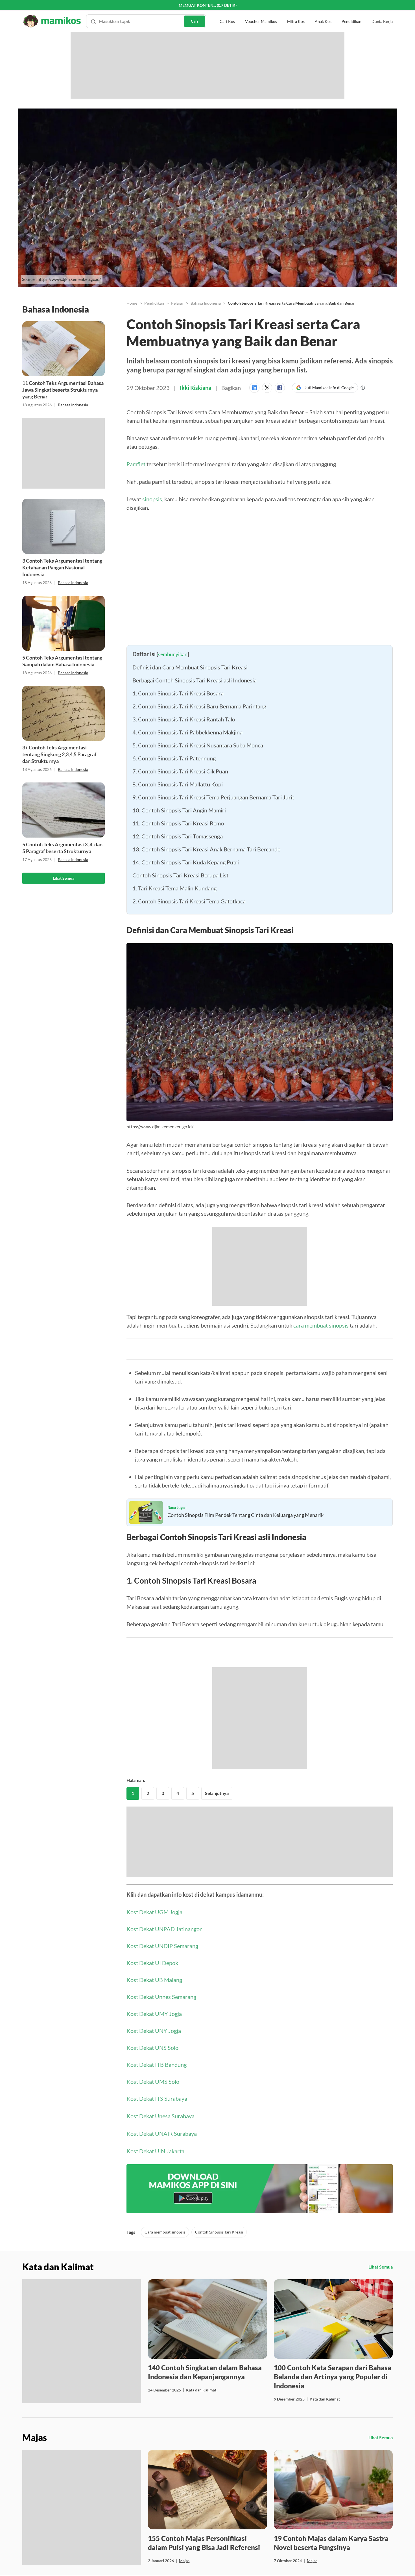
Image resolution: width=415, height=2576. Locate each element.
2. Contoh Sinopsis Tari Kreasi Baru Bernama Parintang (199, 706)
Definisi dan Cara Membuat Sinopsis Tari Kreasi (190, 667)
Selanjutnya (217, 1793)
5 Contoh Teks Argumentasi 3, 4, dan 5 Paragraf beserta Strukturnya (62, 848)
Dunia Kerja (382, 11)
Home (132, 303)
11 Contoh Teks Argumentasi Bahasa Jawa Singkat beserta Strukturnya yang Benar (63, 390)
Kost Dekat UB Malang (154, 1980)
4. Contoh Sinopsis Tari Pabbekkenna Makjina (187, 732)
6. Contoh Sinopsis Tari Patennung (174, 758)
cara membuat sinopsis (321, 1325)
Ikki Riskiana (196, 388)
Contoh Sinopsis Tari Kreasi (219, 2232)
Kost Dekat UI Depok (152, 1963)
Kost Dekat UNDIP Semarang (162, 1946)
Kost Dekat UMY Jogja (154, 2014)
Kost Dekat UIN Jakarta (155, 2151)
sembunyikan (173, 654)
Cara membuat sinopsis (165, 2232)
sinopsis (152, 499)
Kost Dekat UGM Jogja (154, 1912)
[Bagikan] (256, 388)
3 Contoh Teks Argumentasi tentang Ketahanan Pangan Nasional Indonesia (62, 567)
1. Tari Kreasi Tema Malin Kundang (174, 888)
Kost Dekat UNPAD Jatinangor (164, 1929)
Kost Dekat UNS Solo (152, 2048)
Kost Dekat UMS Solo (153, 2081)
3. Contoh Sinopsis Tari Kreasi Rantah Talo (184, 719)
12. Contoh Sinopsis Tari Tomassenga (178, 836)
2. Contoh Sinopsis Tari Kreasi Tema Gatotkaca (189, 901)
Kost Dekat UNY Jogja (154, 2031)
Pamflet (136, 464)
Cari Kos (227, 11)
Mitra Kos (296, 11)
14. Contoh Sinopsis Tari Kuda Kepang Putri (186, 862)
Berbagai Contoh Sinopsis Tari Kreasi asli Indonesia (195, 680)
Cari (195, 11)
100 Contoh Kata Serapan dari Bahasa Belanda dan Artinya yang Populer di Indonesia (333, 2377)
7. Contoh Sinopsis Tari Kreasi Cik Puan (180, 771)
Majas (184, 2561)
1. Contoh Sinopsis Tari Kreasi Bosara (178, 693)
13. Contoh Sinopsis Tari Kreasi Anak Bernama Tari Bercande (206, 849)
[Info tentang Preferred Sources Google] (363, 388)
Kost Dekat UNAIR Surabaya (162, 2133)
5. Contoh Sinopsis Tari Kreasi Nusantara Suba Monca (198, 745)
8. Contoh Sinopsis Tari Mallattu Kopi (178, 784)
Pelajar (177, 303)
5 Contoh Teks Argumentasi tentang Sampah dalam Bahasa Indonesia (62, 661)
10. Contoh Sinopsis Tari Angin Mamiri (180, 810)
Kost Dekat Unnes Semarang (161, 1997)
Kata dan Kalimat (201, 2390)
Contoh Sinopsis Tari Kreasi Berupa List (180, 875)
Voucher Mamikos (261, 11)
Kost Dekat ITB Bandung (157, 2065)
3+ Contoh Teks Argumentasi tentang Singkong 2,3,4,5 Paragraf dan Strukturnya (59, 754)
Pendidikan (351, 11)
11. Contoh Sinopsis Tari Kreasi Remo (178, 823)
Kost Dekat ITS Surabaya (157, 2098)
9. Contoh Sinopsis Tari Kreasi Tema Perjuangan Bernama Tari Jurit (213, 797)
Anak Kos (323, 11)
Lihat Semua (64, 878)
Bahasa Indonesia (73, 405)
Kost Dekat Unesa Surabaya (160, 2116)
